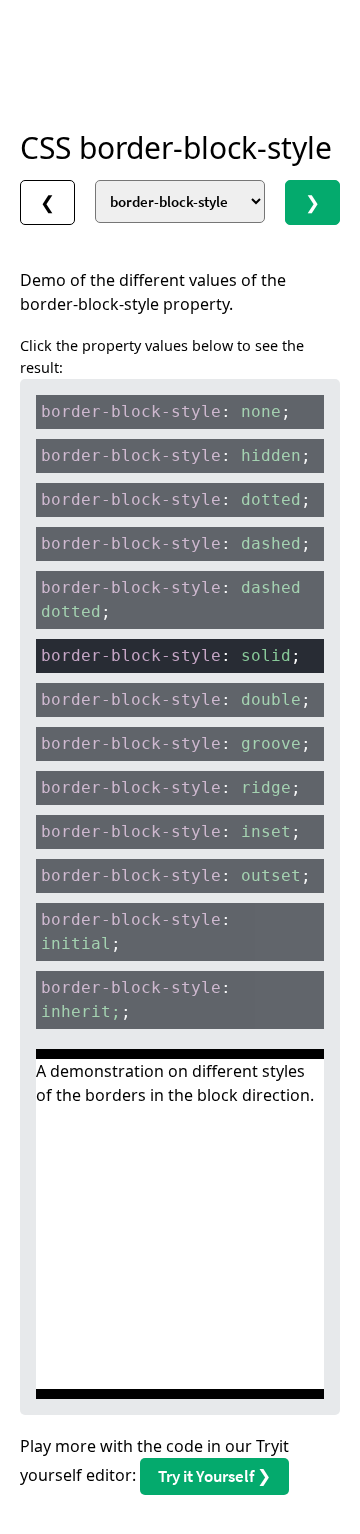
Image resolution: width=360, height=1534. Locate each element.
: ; (166, 411)
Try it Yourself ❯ (214, 1476)
